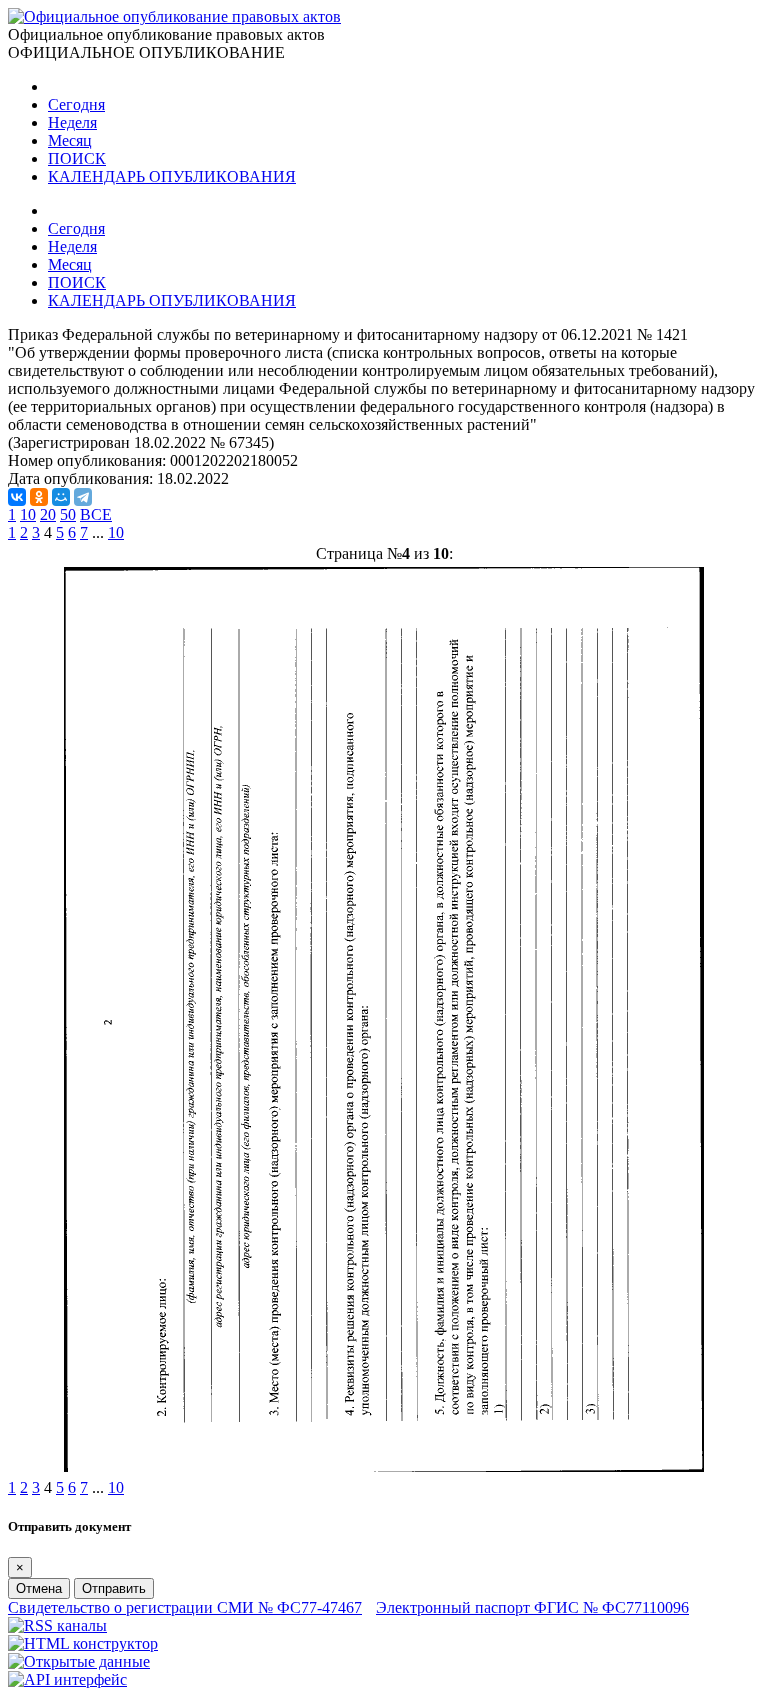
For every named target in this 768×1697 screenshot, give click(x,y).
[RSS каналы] (57, 1625)
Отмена (39, 1588)
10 (28, 514)
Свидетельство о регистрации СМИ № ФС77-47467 (185, 1607)
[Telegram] (83, 497)
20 (48, 514)
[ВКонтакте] (17, 497)
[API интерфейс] (67, 1679)
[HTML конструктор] (83, 1643)
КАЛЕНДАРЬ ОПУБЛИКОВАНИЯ (172, 176)
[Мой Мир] (61, 497)
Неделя (72, 122)
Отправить (114, 1588)
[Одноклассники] (39, 497)
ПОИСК (77, 158)
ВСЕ (96, 514)
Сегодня (76, 104)
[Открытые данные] (79, 1661)
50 (68, 514)
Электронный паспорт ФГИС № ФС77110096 (532, 1607)
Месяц (70, 140)
